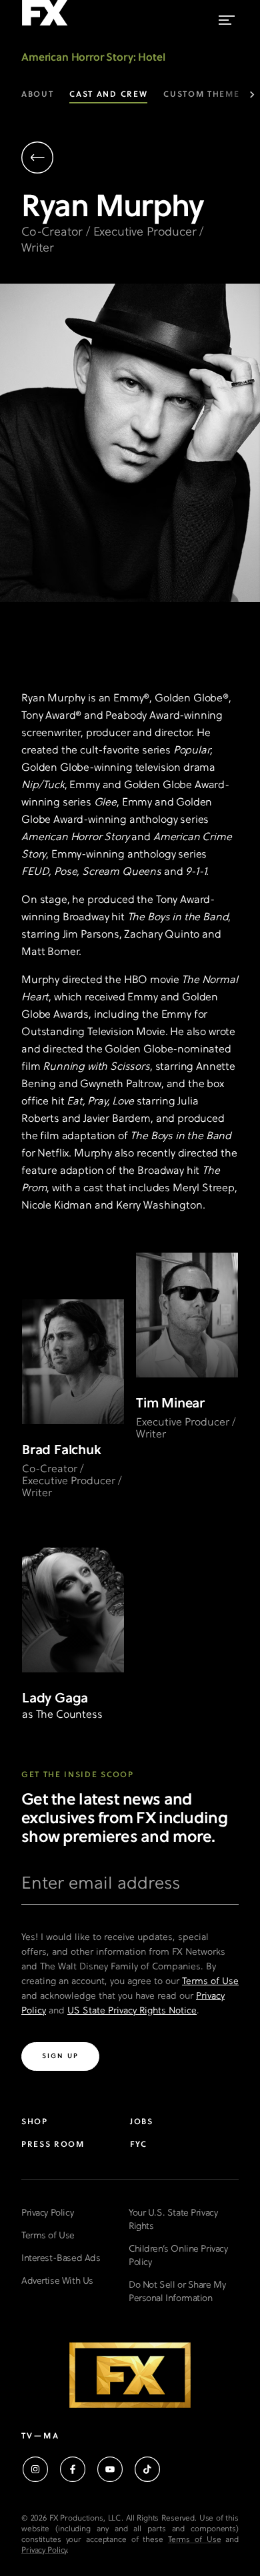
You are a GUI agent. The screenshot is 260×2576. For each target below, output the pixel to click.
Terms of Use (210, 1982)
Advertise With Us (57, 2281)
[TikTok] (147, 2469)
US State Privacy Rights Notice (132, 2011)
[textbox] (130, 1889)
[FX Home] (45, 26)
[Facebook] (73, 2469)
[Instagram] (35, 2469)
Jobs (142, 2122)
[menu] (227, 17)
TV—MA (40, 2437)
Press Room (53, 2145)
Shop (35, 2122)
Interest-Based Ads (61, 2259)
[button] (125, 159)
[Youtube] (110, 2469)
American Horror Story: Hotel (93, 58)
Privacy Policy (47, 2213)
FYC (139, 2145)
